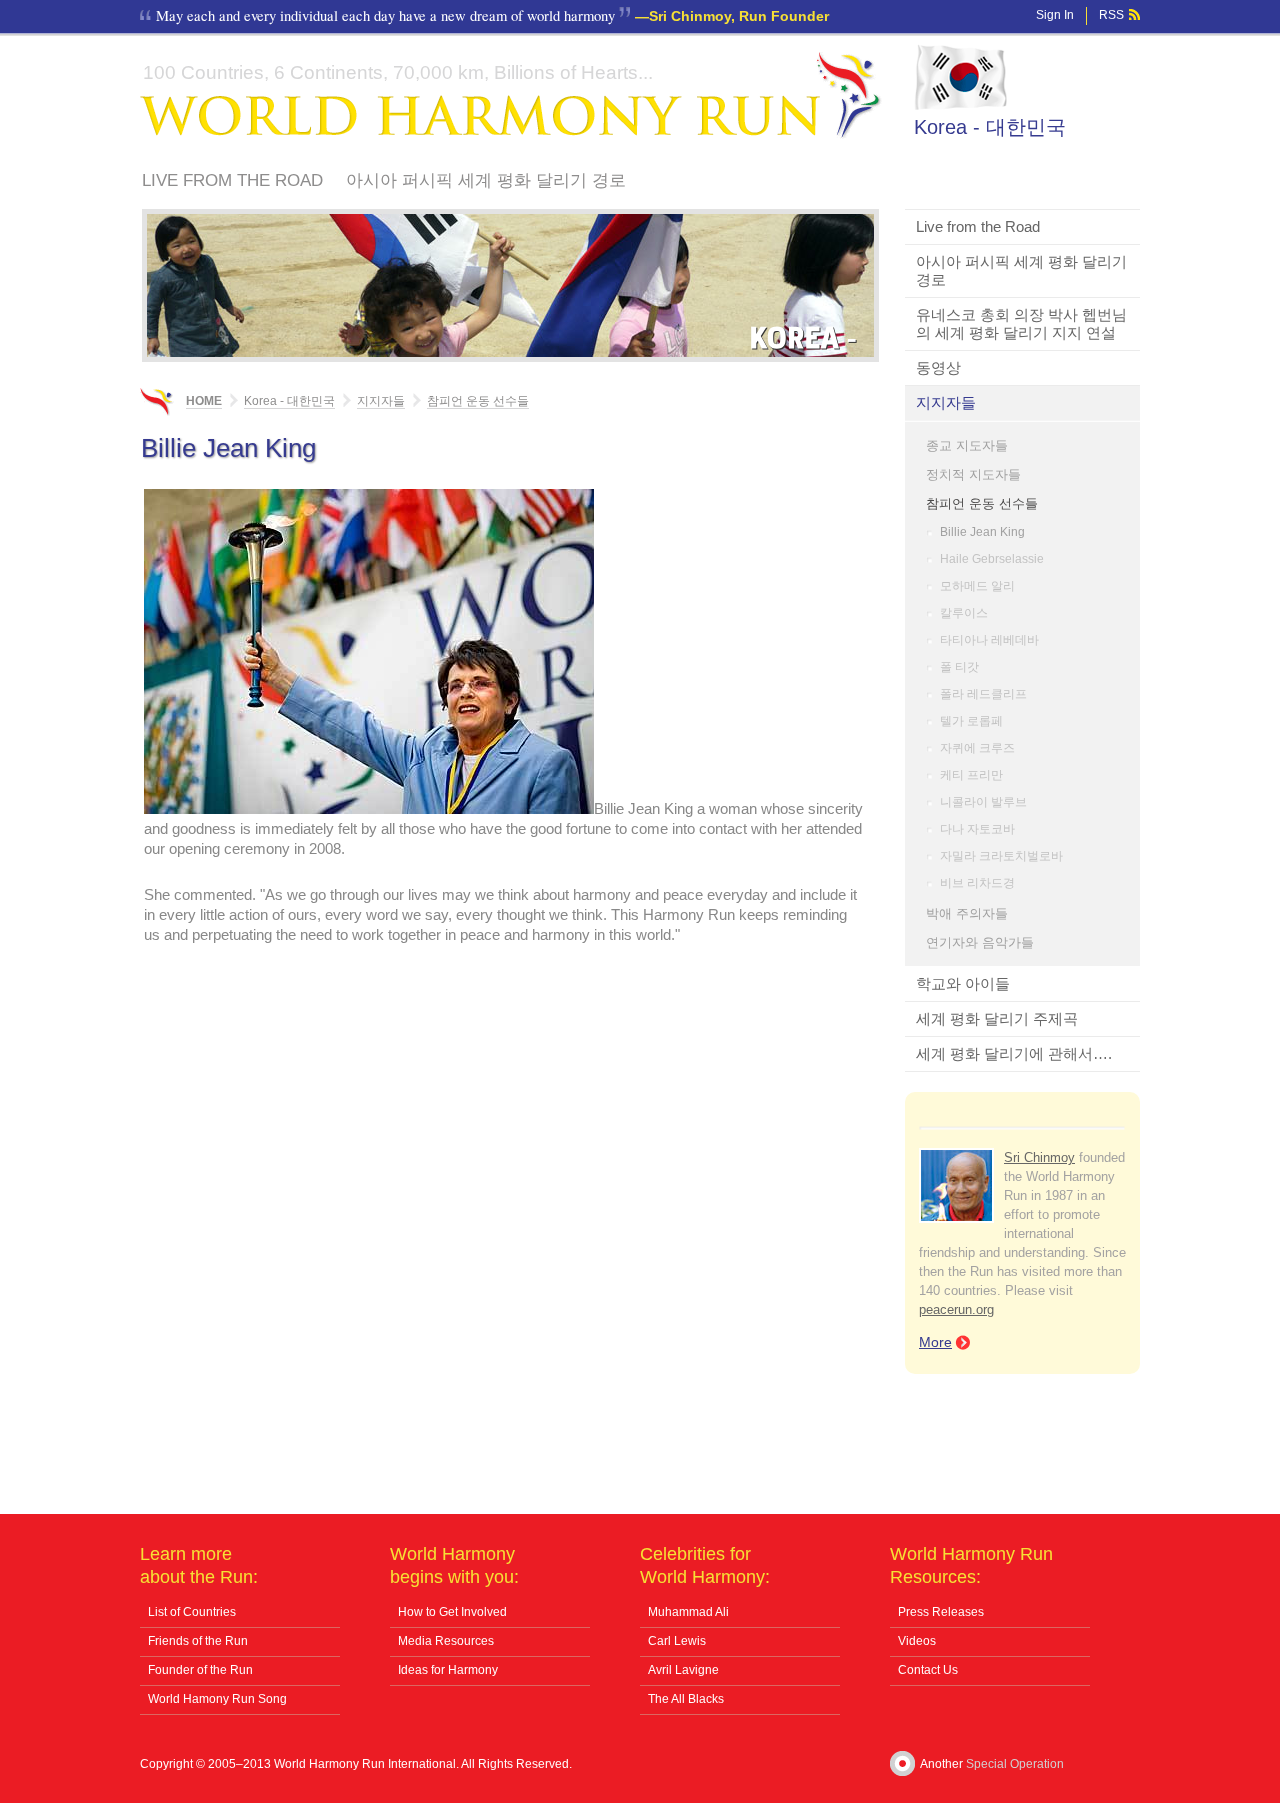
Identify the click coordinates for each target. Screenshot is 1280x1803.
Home (204, 401)
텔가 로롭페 (971, 721)
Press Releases (941, 1612)
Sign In (1055, 15)
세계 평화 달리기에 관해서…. (1014, 1053)
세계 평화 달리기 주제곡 (997, 1018)
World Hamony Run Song (217, 1699)
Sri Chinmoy (1039, 1157)
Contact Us (928, 1670)
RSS (1111, 15)
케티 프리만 (971, 775)
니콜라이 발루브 (983, 802)
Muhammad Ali (688, 1612)
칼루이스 (964, 613)
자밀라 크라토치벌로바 (1001, 856)
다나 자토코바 (977, 829)
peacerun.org (956, 1309)
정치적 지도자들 (973, 474)
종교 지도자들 (967, 445)
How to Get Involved (452, 1612)
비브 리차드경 (977, 883)
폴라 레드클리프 (983, 694)
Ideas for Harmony (448, 1670)
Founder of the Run (200, 1670)
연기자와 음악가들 (980, 942)
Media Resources (446, 1641)
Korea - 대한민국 (990, 127)
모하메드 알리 (977, 586)
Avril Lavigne (683, 1670)
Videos (917, 1641)
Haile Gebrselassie (992, 559)
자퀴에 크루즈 (977, 748)
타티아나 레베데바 (989, 640)
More (935, 1342)
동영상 (938, 367)
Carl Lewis (677, 1641)
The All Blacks (686, 1699)
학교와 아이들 (963, 983)
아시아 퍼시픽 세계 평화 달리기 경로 (486, 180)
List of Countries (192, 1612)
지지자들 (946, 402)
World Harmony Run (511, 95)
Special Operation (1015, 1764)
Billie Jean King (982, 532)
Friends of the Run (198, 1641)
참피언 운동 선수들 (982, 503)
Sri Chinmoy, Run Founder (739, 16)
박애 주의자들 (967, 913)
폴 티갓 (959, 667)
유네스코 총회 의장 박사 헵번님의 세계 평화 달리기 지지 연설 (1021, 323)
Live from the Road (232, 180)
